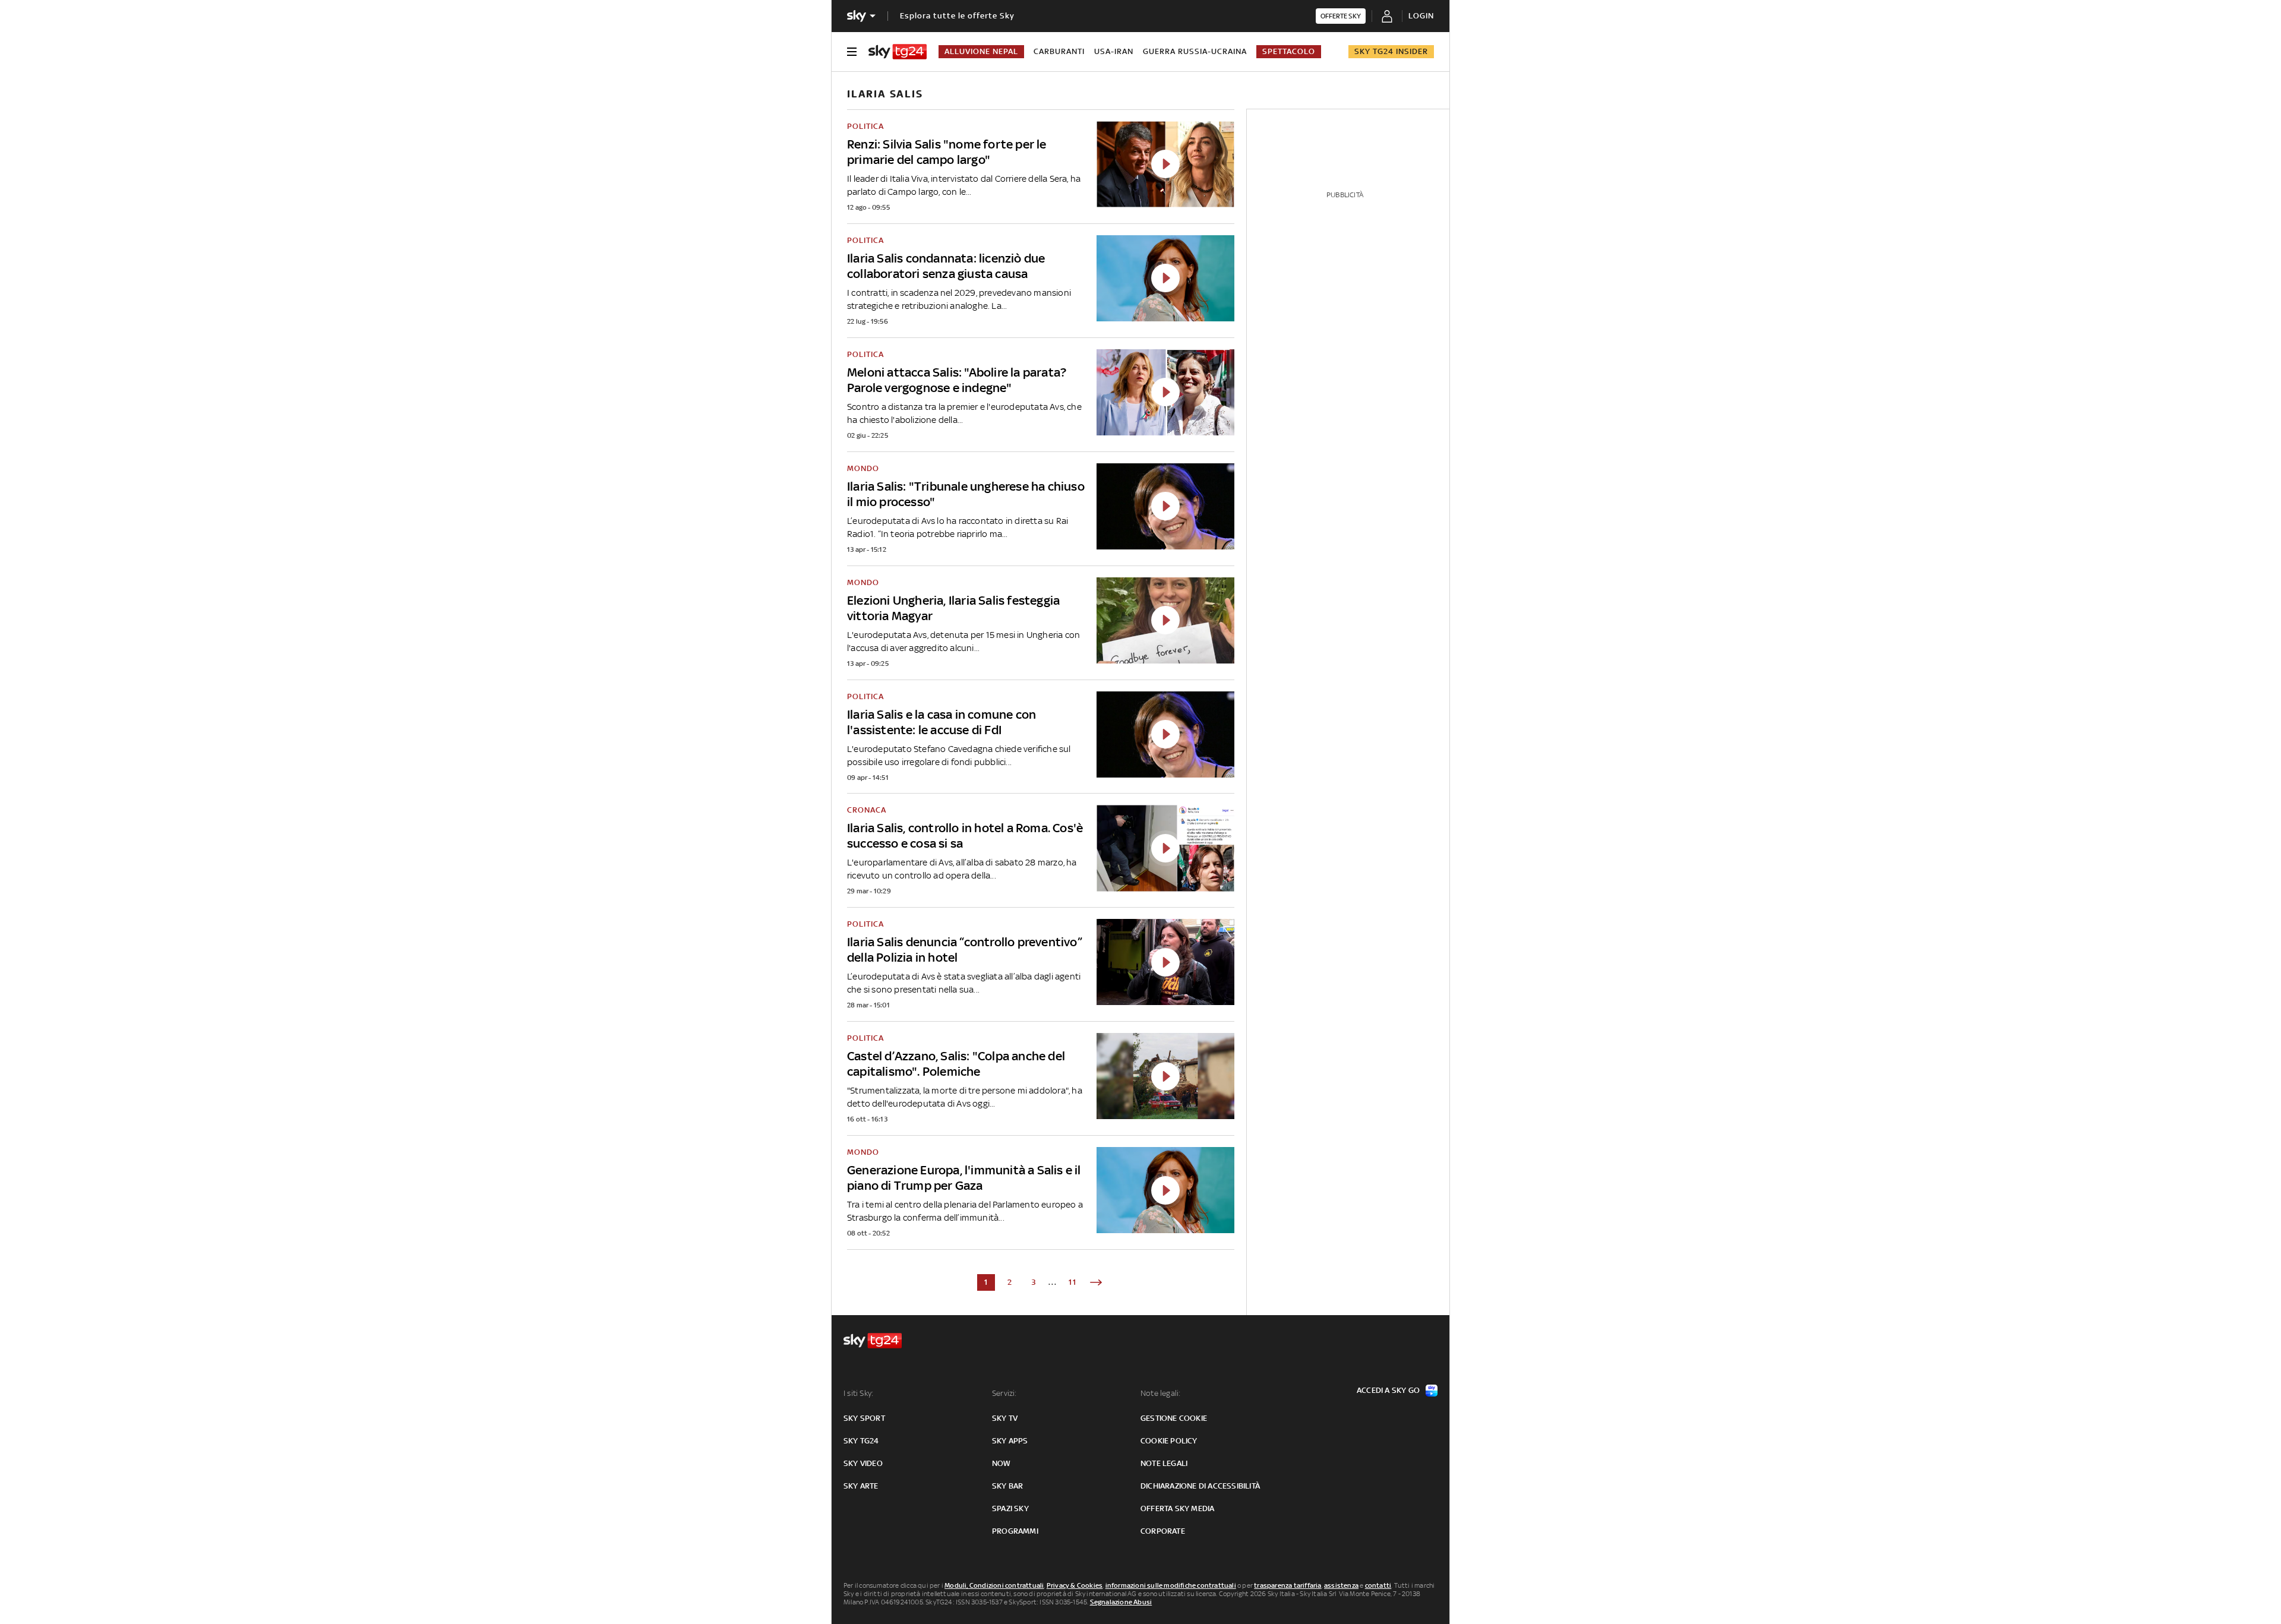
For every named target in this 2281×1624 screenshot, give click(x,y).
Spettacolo (1289, 51)
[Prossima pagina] (1096, 1282)
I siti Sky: (858, 1393)
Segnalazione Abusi (1121, 1602)
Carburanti (1059, 51)
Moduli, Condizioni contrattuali (994, 1585)
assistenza (1341, 1585)
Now (1002, 1463)
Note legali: (1160, 1393)
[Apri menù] (852, 52)
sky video (863, 1463)
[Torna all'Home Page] (898, 52)
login (1421, 16)
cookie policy (1169, 1441)
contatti (1378, 1585)
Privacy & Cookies (1075, 1585)
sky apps (1010, 1441)
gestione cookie (1174, 1418)
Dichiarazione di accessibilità (1200, 1486)
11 (1073, 1282)
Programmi (1015, 1531)
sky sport (864, 1418)
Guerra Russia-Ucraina (1195, 51)
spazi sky (1010, 1508)
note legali (1164, 1463)
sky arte (861, 1486)
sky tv (1005, 1418)
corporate (1163, 1531)
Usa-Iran (1114, 51)
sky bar (1007, 1486)
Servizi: (1004, 1393)
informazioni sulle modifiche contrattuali (1171, 1585)
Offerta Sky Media (1177, 1508)
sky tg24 (861, 1441)
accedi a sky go (1388, 1390)
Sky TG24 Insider (1391, 51)
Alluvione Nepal (981, 51)
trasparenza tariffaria (1288, 1585)
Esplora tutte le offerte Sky (957, 16)
